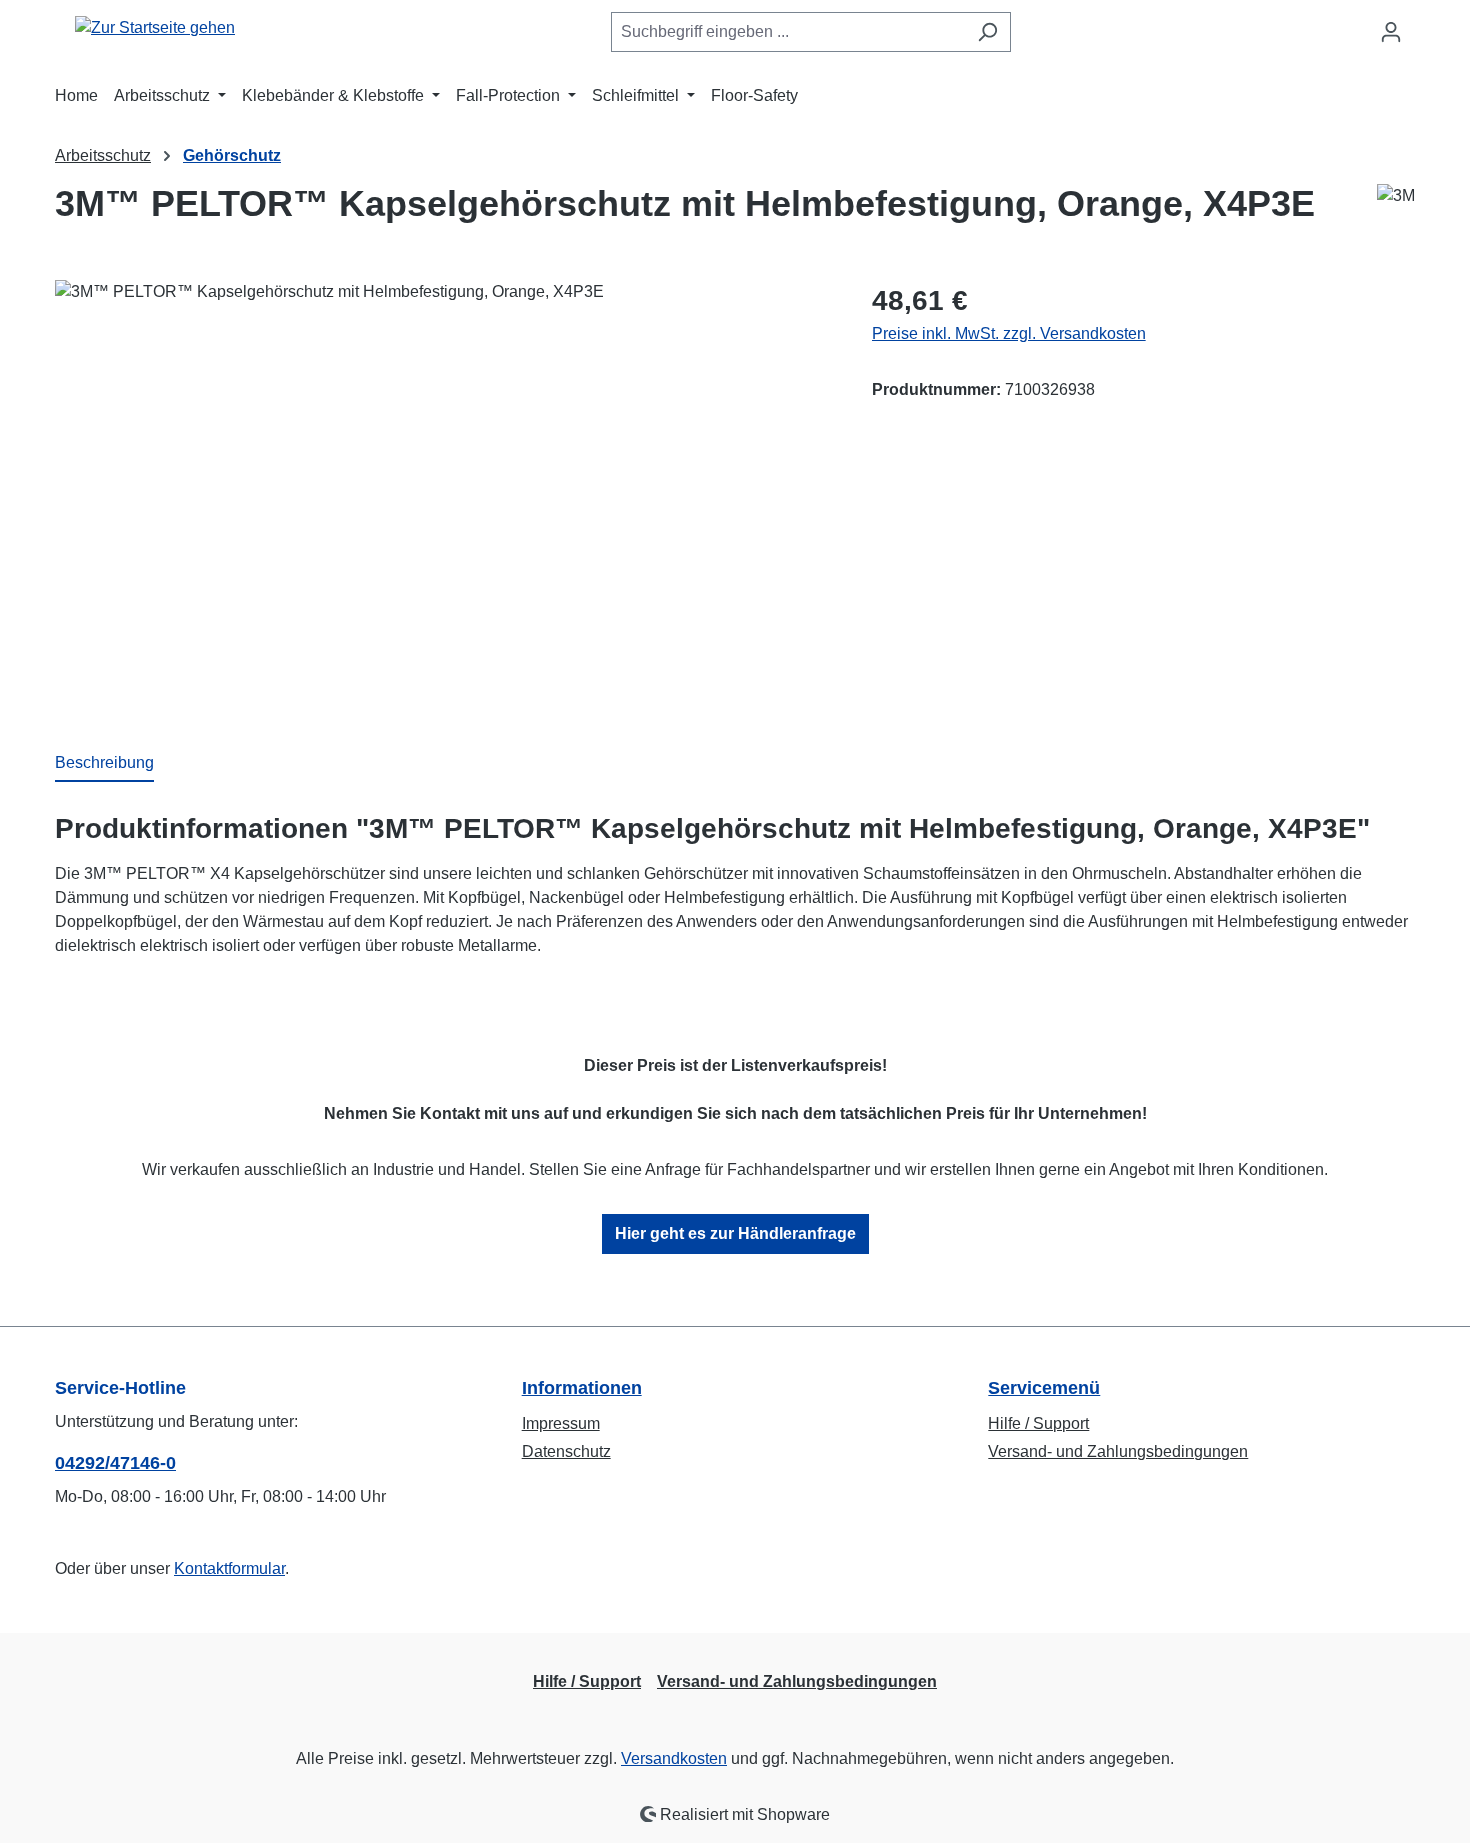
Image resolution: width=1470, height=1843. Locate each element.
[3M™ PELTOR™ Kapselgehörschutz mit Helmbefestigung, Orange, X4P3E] (443, 495)
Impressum (561, 1423)
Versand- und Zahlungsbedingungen (1118, 1451)
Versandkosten (674, 1758)
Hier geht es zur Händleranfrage (735, 1233)
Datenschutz (566, 1451)
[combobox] (788, 32)
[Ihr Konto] (1391, 32)
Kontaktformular (229, 1568)
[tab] (104, 764)
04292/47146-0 (115, 1463)
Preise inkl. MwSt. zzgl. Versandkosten (1009, 333)
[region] (443, 495)
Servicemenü (1044, 1388)
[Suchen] (987, 32)
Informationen (582, 1388)
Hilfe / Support (1038, 1423)
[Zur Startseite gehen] (155, 28)
